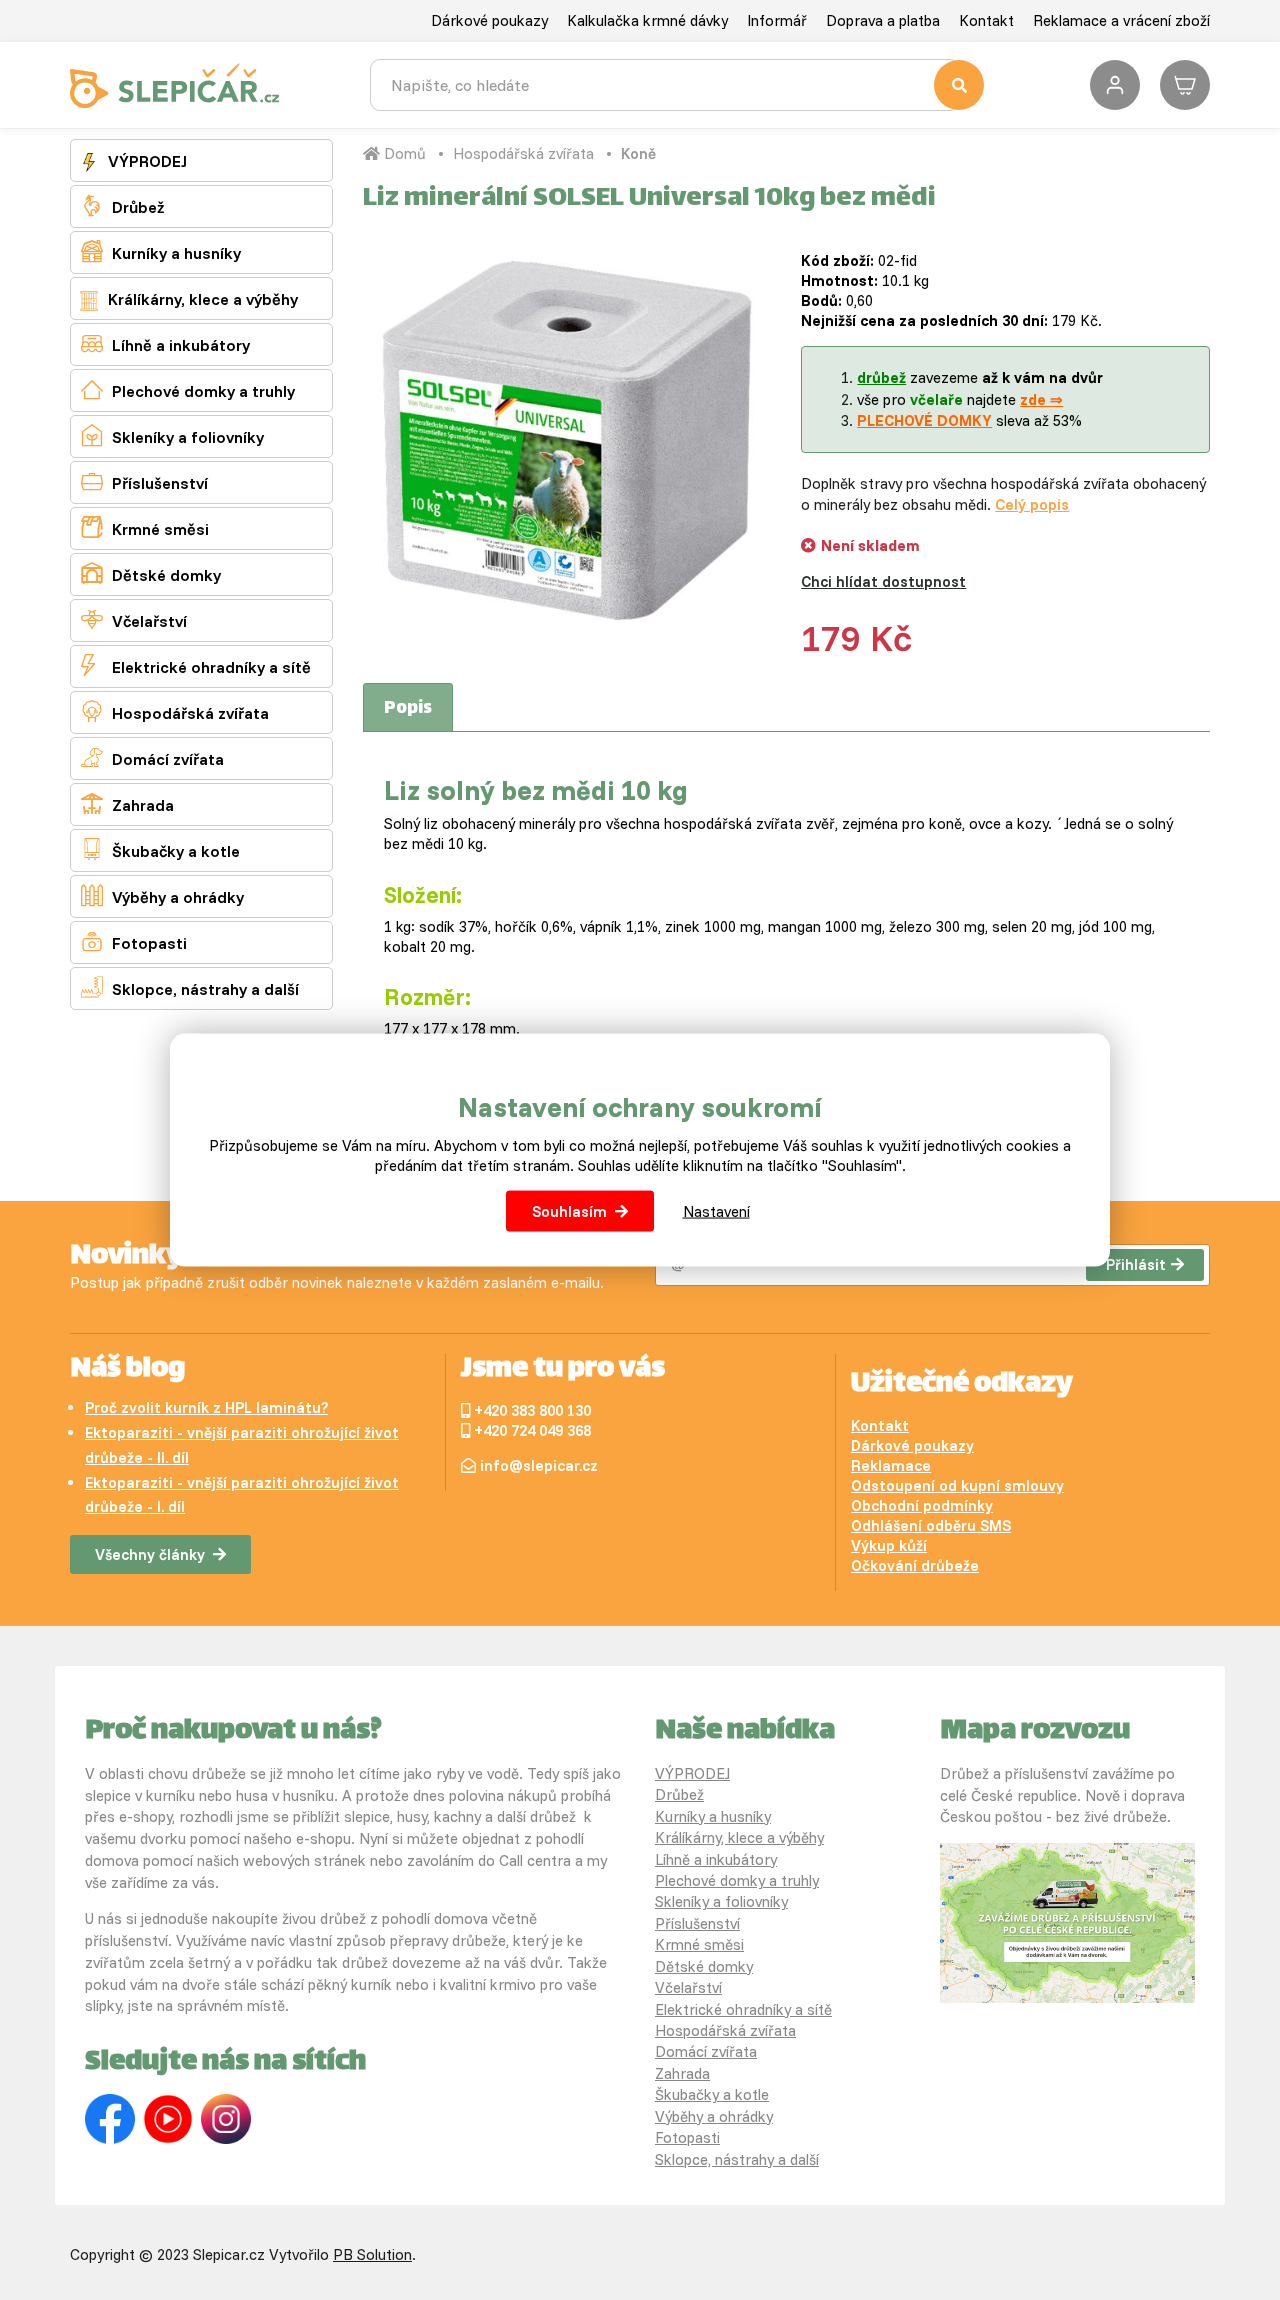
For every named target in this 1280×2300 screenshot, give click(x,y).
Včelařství (134, 619)
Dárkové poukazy (489, 20)
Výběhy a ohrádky (162, 895)
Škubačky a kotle (160, 849)
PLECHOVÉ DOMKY (924, 420)
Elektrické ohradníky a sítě (196, 665)
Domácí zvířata (152, 757)
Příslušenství (144, 481)
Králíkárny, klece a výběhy (201, 299)
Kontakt (986, 20)
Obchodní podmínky (922, 1505)
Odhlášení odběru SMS (931, 1525)
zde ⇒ (1041, 399)
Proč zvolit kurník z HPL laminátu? (206, 1407)
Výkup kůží (889, 1545)
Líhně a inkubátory (165, 343)
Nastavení (716, 1210)
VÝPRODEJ (145, 161)
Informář (777, 20)
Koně (638, 153)
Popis (408, 709)
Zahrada (127, 803)
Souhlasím (569, 1210)
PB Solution (372, 2254)
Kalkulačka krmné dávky (647, 20)
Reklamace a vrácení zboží (1121, 20)
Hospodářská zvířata (175, 711)
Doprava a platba (883, 20)
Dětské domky (151, 573)
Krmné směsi (145, 527)
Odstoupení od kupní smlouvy (957, 1485)
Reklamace (891, 1465)
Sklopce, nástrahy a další (190, 987)
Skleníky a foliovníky (172, 435)
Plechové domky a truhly (188, 389)
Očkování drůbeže (915, 1565)
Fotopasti (134, 941)
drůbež (881, 377)
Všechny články (150, 1554)
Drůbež (122, 205)
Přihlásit (1136, 1264)
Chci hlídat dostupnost (883, 581)
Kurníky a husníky (161, 251)
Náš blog (127, 1370)
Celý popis (1032, 504)
